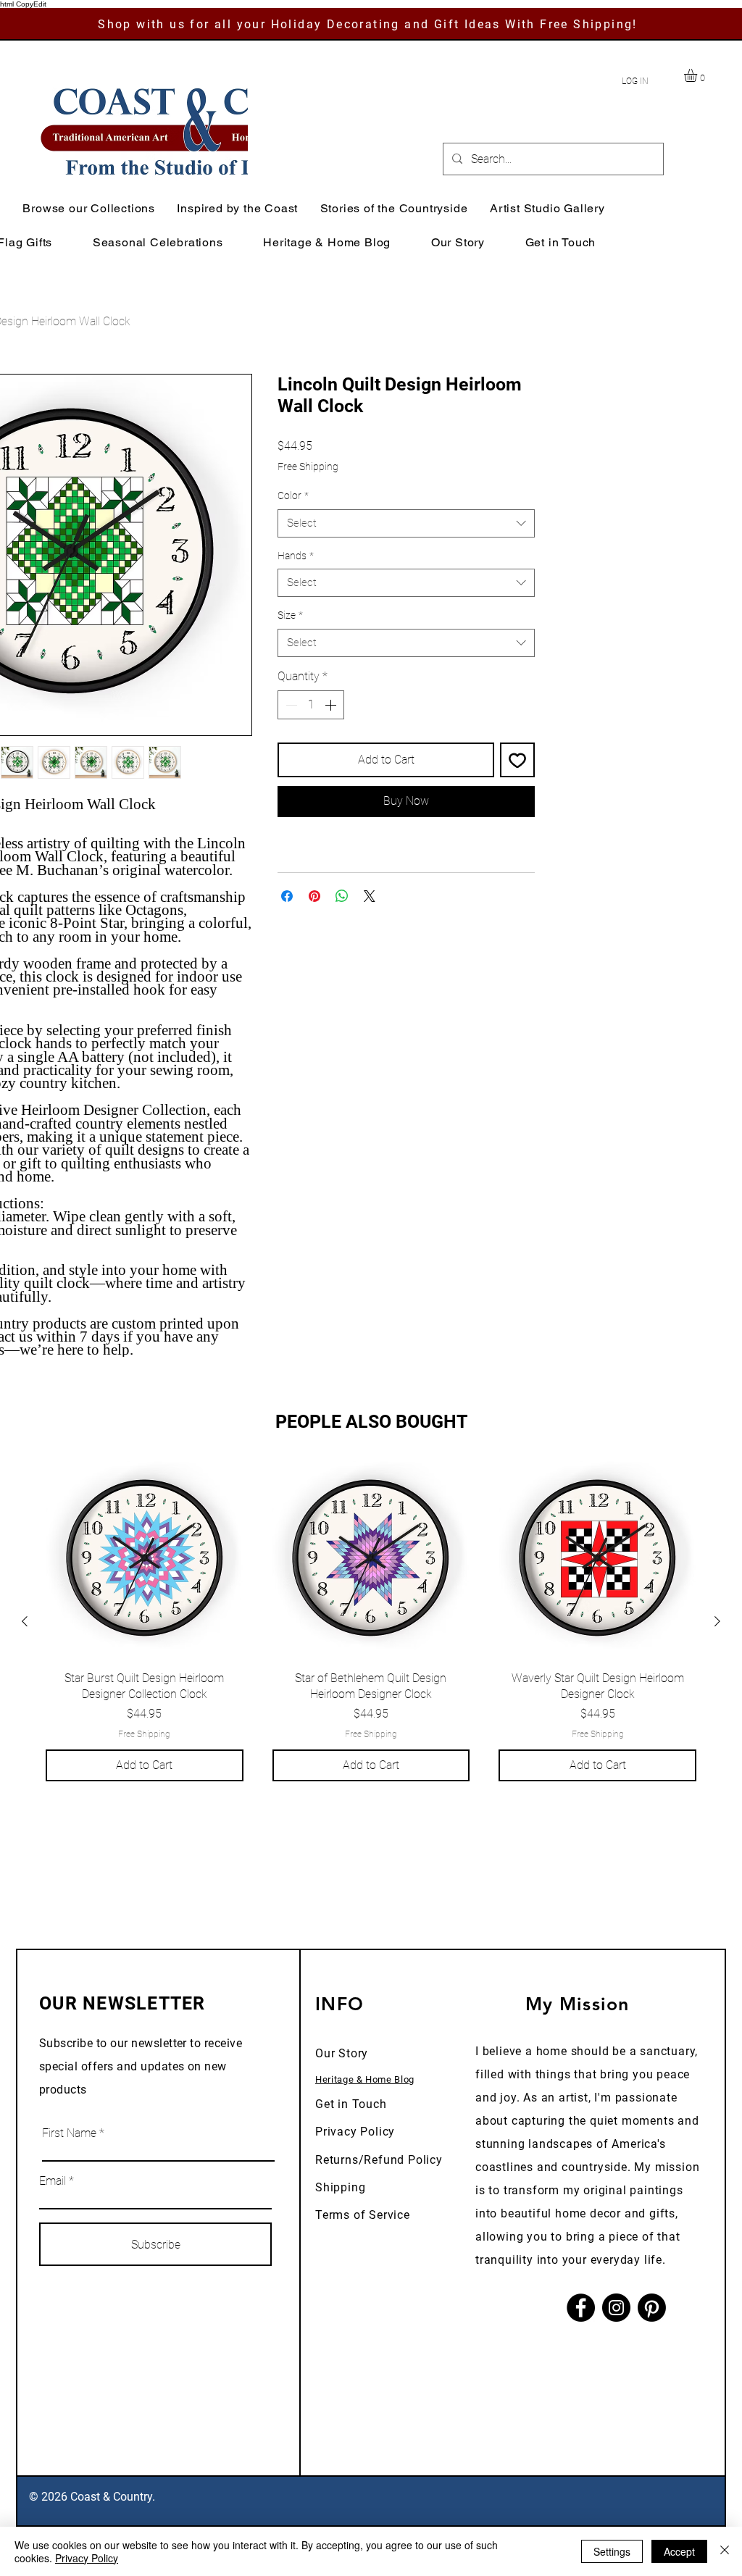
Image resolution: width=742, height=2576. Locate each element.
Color (293, 495)
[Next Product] (717, 1621)
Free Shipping (308, 467)
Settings (612, 2551)
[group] (371, 1621)
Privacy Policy (355, 2132)
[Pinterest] (652, 2308)
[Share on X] (370, 896)
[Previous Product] (25, 1621)
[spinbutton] (311, 705)
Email (53, 2181)
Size (290, 615)
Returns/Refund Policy (379, 2160)
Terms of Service (363, 2215)
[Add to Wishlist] (517, 760)
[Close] (725, 2551)
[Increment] (332, 705)
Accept (679, 2551)
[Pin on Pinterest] (314, 896)
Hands (296, 556)
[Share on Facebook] (287, 896)
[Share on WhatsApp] (342, 896)
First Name (69, 2133)
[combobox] (406, 523)
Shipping (340, 2187)
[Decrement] (290, 705)
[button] (698, 75)
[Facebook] (581, 2308)
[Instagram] (616, 2308)
